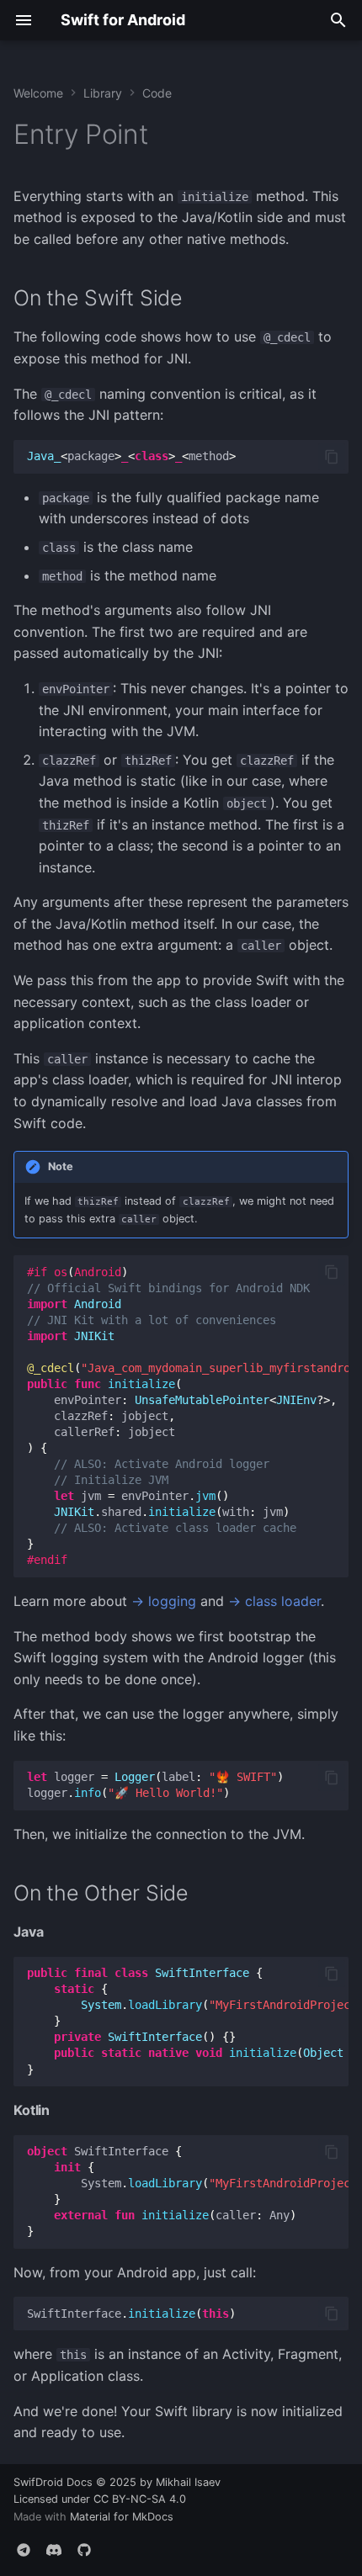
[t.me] (24, 2549)
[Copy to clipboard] (332, 457)
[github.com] (84, 2549)
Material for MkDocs (122, 2517)
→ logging (164, 1601)
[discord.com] (54, 2549)
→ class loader (274, 1601)
